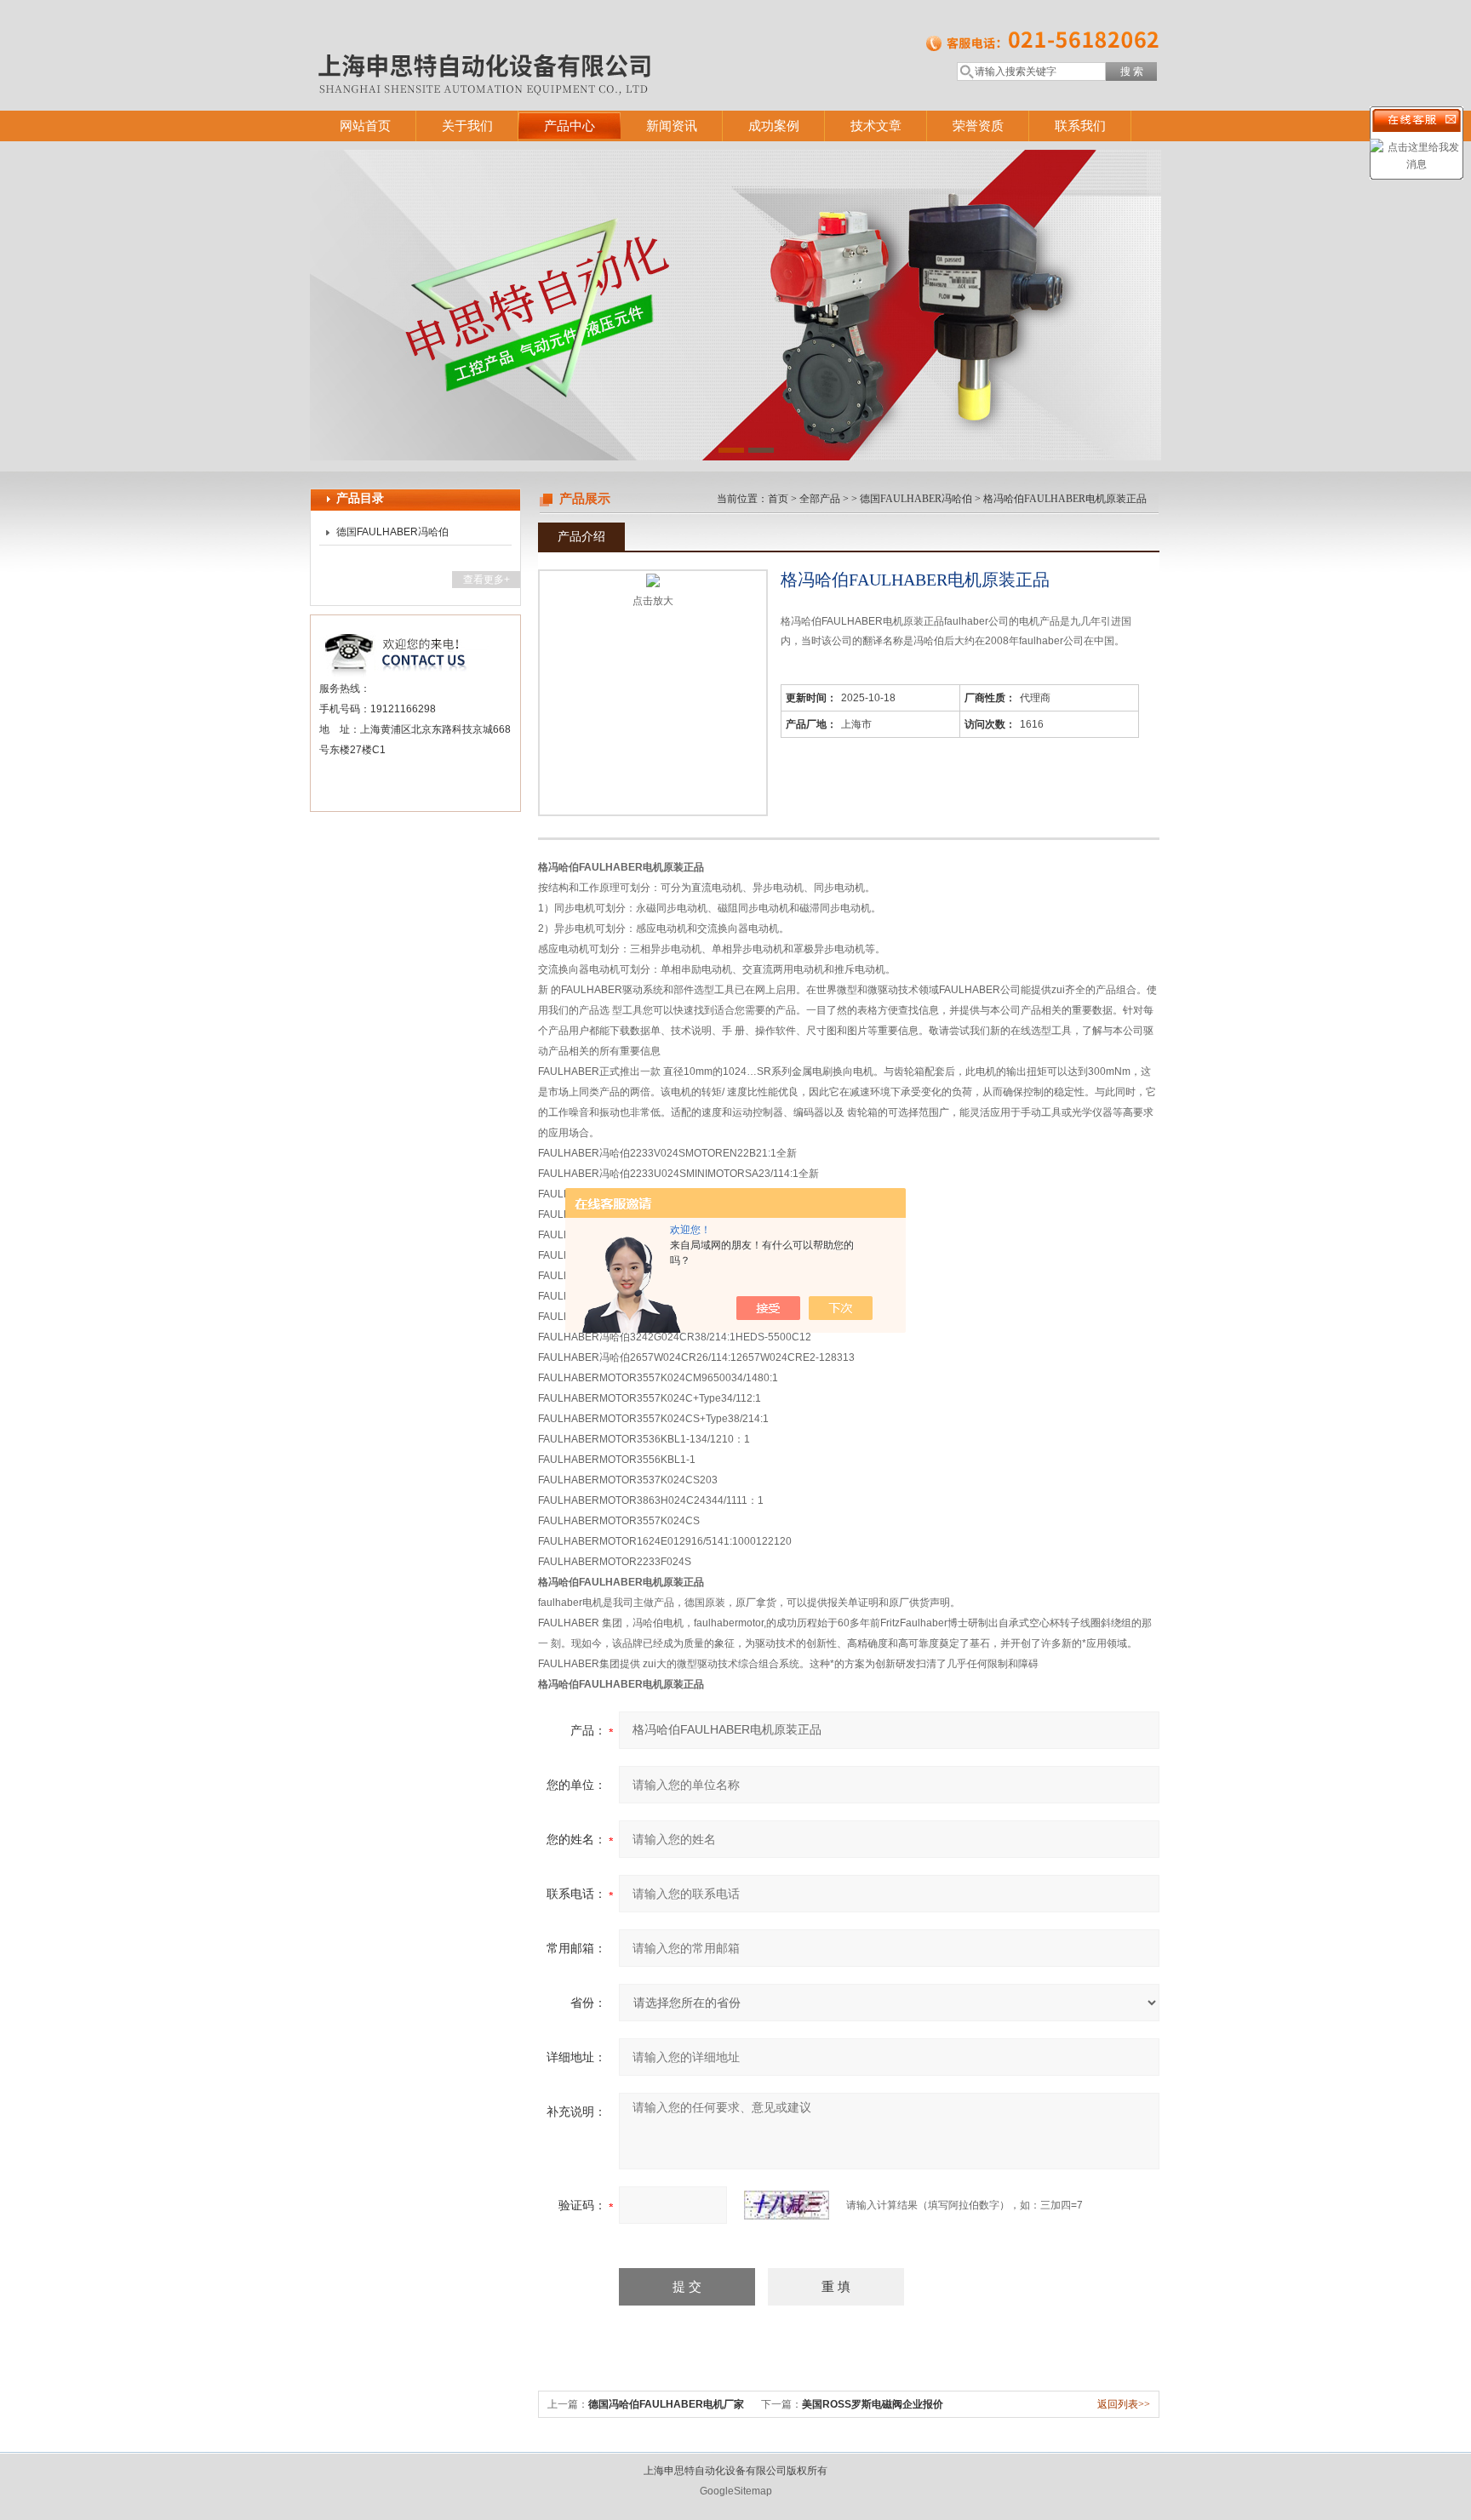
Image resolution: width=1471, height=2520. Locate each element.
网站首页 (365, 126)
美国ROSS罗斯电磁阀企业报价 (873, 2404)
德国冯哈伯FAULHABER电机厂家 (666, 2404)
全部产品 (820, 499)
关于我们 (467, 126)
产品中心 (570, 126)
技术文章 (876, 126)
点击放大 (653, 601)
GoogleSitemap (736, 2491)
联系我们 (1080, 126)
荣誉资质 (978, 126)
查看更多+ (487, 580)
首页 (778, 499)
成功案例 (774, 126)
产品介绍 (581, 536)
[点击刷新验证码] (787, 2205)
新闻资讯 (672, 126)
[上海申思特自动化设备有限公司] (557, 38)
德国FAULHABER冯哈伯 (392, 532)
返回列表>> (1124, 2404)
